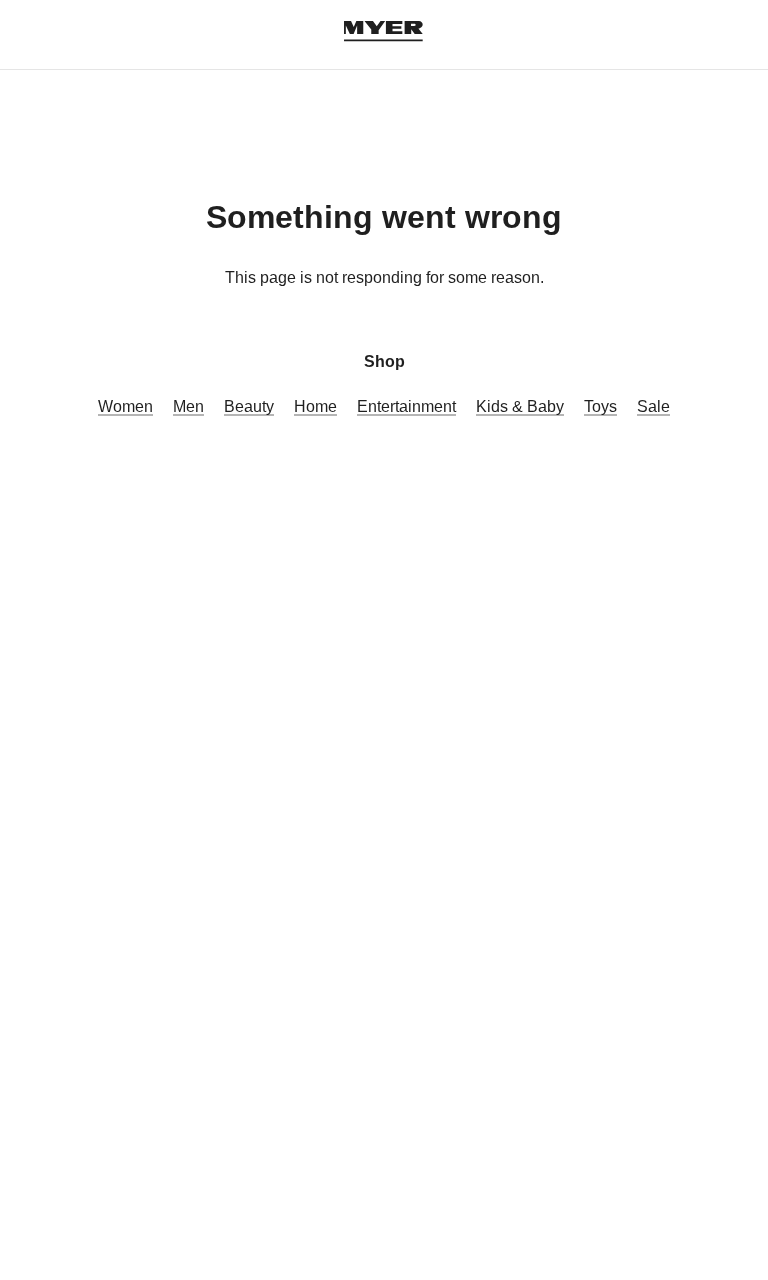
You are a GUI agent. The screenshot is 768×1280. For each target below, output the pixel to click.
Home (315, 406)
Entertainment (406, 406)
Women (125, 406)
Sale (653, 406)
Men (188, 406)
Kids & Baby (520, 406)
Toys (600, 406)
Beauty (249, 406)
